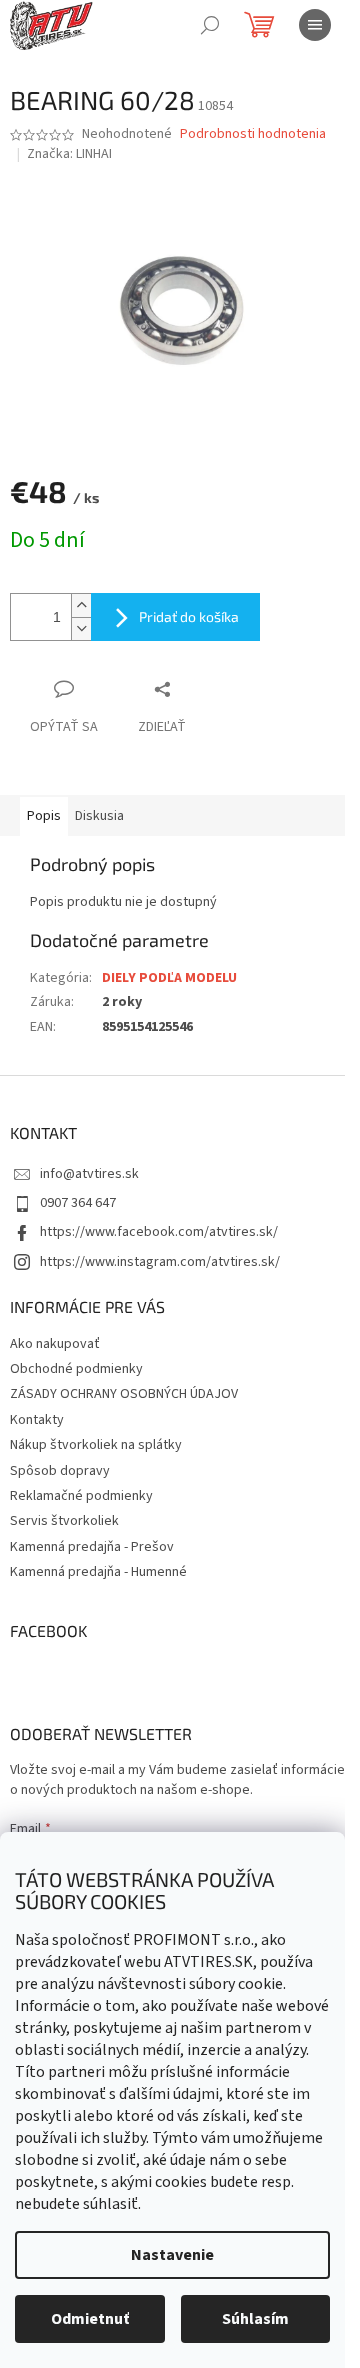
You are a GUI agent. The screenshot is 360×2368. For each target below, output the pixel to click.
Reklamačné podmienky (81, 1496)
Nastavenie (172, 2255)
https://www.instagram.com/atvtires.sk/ (160, 1262)
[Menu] (315, 25)
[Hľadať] (210, 25)
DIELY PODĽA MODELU (169, 978)
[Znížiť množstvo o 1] (81, 628)
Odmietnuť (90, 2319)
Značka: (69, 154)
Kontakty (37, 1420)
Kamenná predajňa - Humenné (98, 1572)
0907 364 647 (78, 1203)
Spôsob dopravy (60, 1471)
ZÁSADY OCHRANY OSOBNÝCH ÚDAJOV (124, 1394)
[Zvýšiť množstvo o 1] (81, 605)
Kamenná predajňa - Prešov (92, 1547)
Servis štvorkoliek (64, 1521)
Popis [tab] (44, 816)
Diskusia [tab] (99, 816)
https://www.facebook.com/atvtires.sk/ (159, 1232)
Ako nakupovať (55, 1344)
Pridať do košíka (189, 616)
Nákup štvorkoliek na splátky (96, 1445)
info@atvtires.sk (89, 1174)
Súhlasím (255, 2319)
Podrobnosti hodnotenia (253, 134)
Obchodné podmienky (76, 1369)
